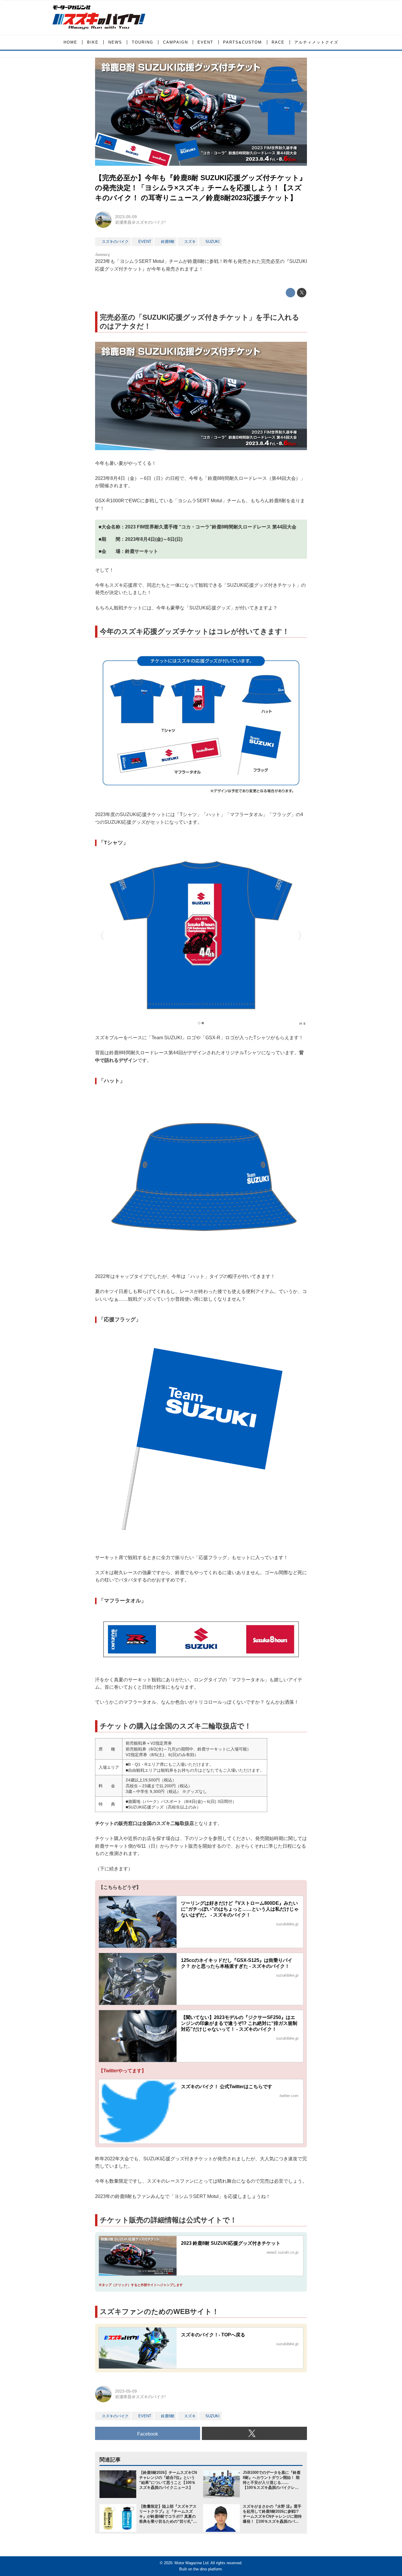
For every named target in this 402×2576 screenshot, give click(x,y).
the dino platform (208, 2569)
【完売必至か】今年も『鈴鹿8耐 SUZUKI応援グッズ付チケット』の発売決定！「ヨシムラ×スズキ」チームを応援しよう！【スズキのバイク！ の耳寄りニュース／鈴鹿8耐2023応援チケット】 (201, 188)
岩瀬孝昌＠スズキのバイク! (140, 222)
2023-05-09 (126, 217)
